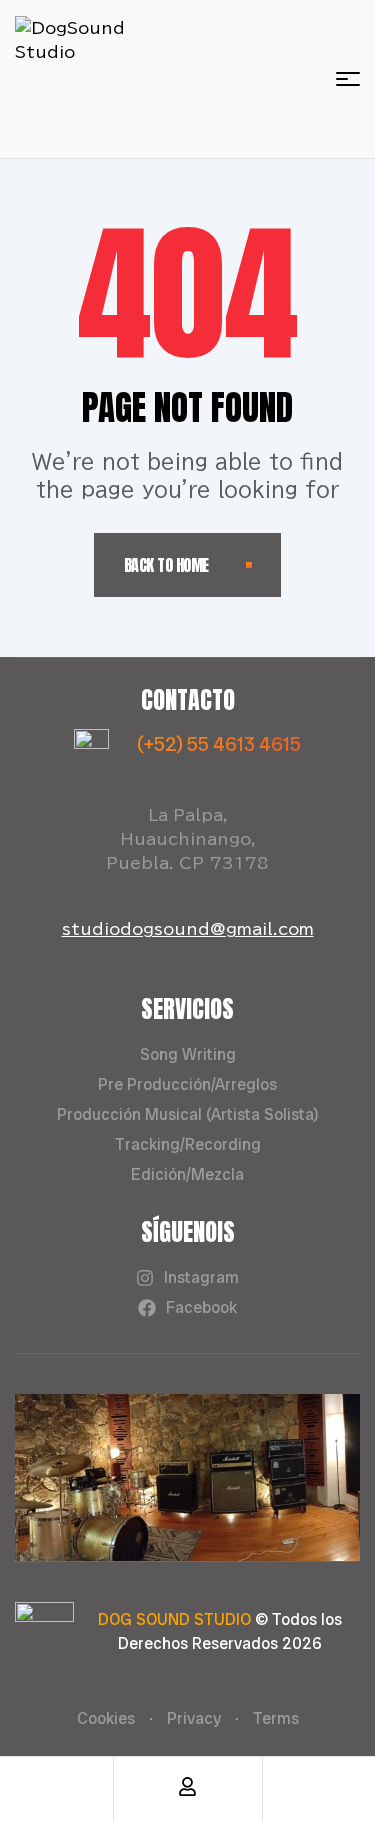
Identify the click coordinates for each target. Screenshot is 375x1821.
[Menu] (348, 79)
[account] (187, 1786)
